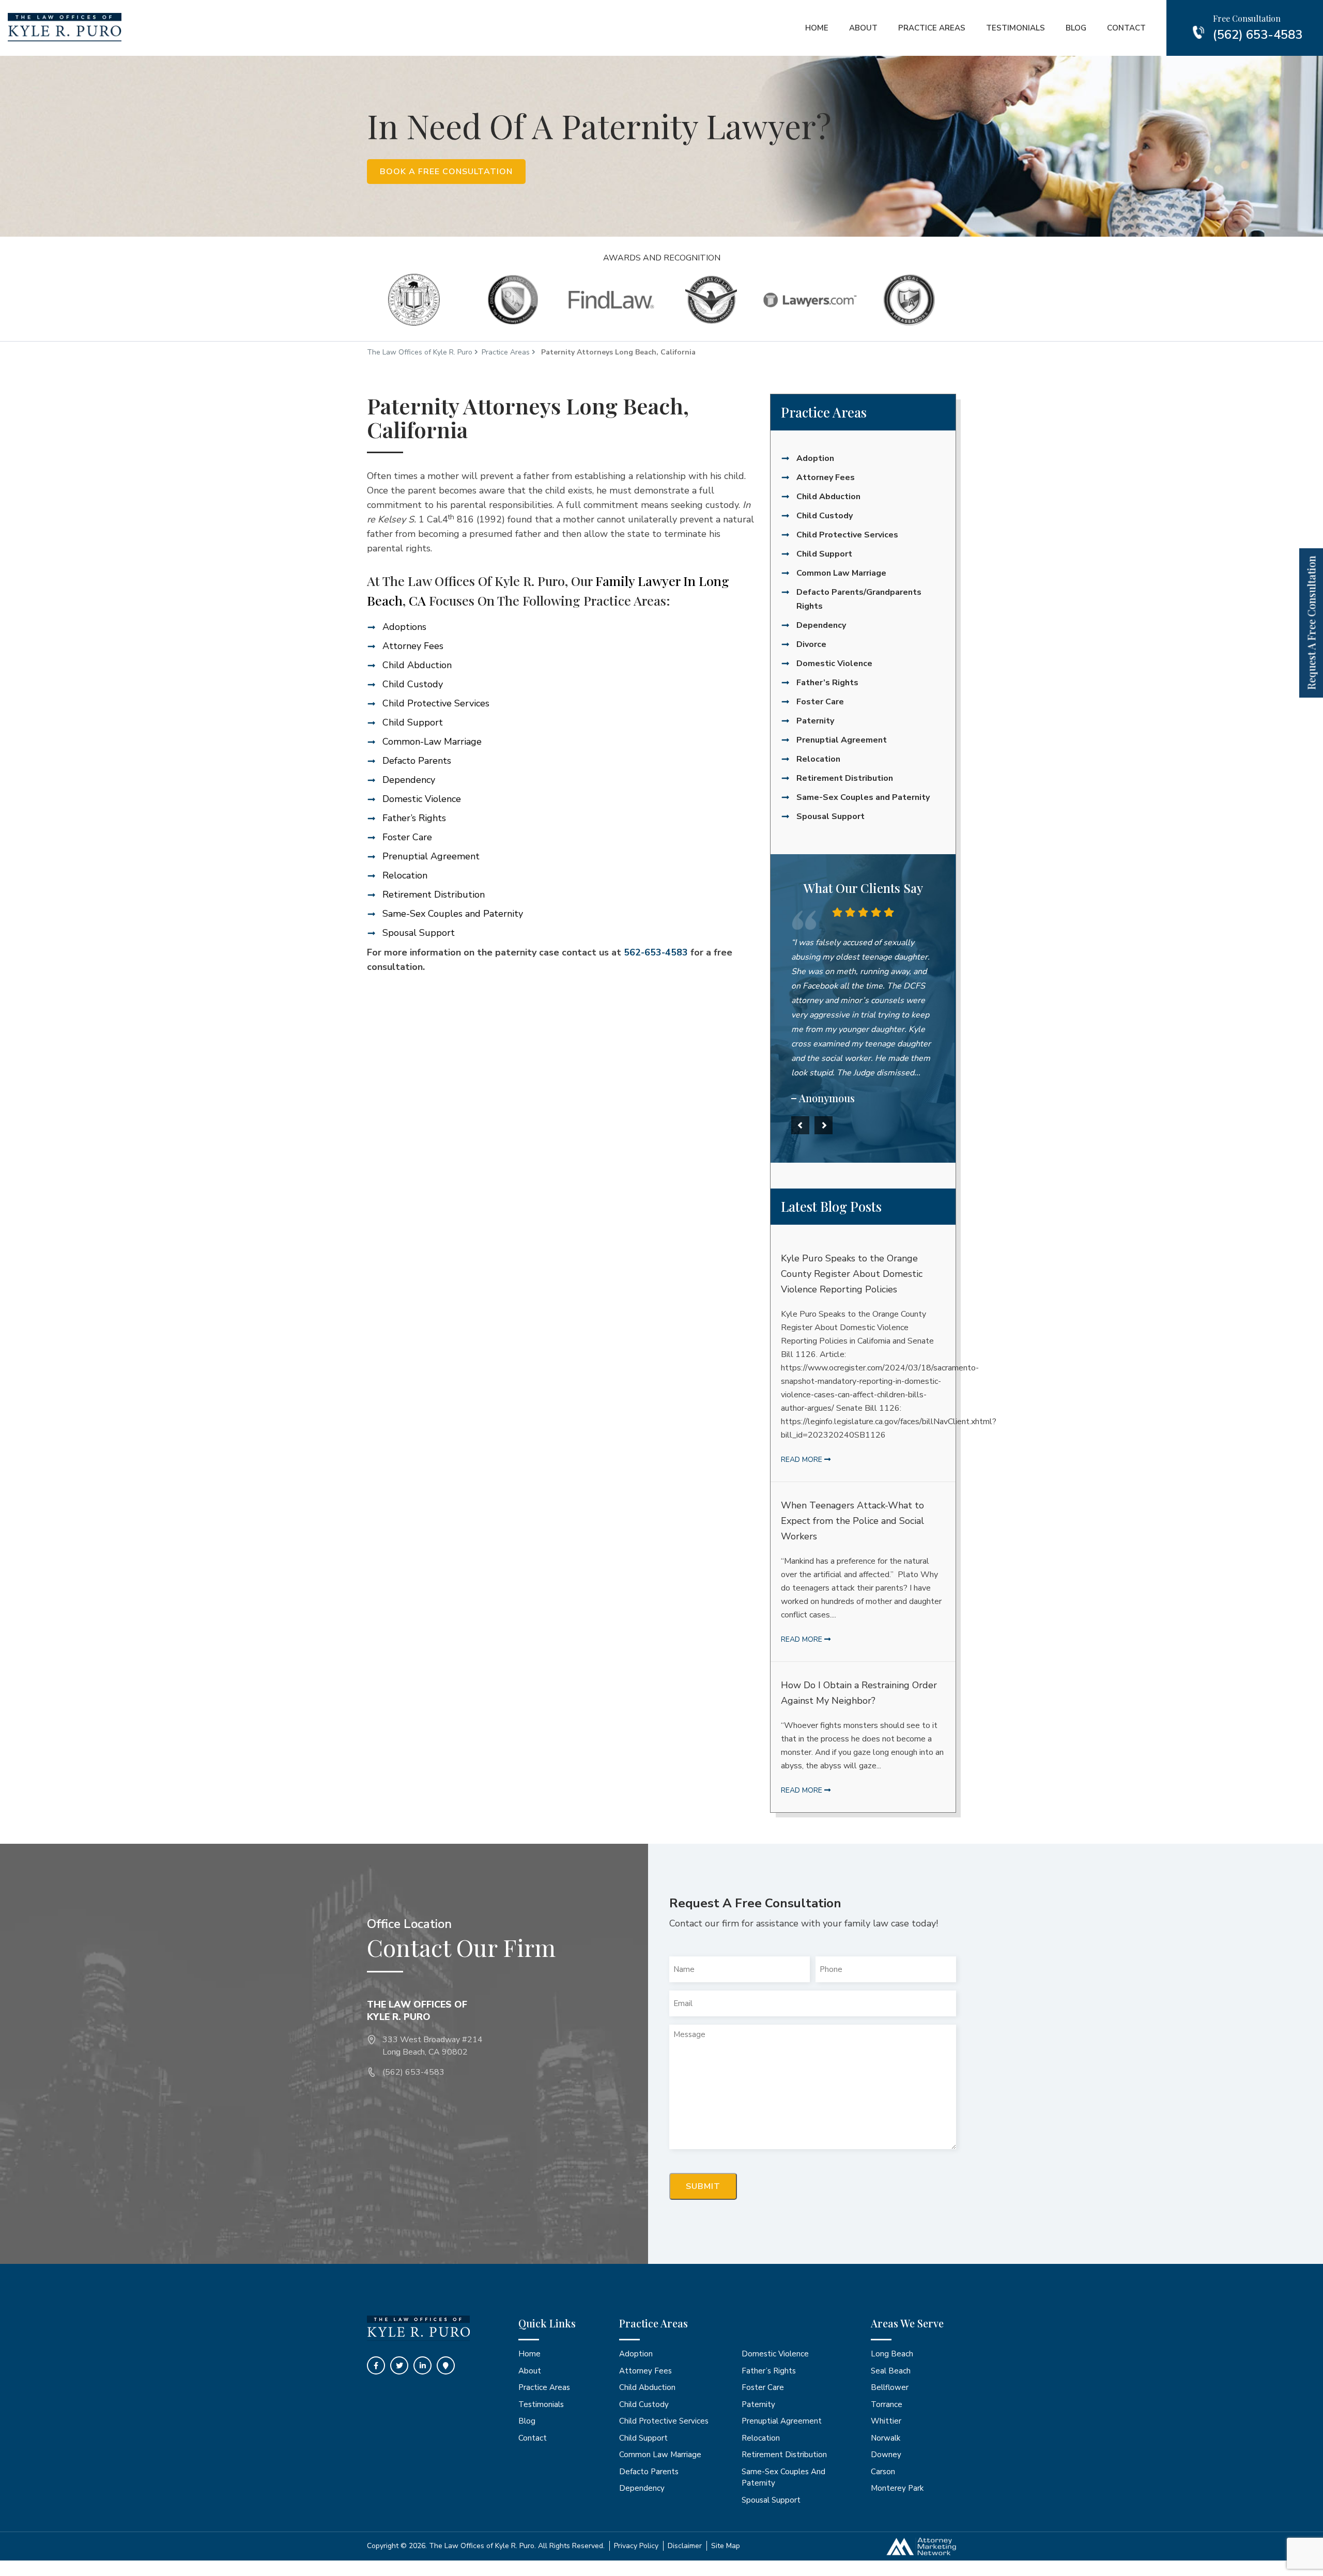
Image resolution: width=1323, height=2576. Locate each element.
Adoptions (404, 627)
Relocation (405, 875)
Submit (703, 2186)
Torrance (887, 2404)
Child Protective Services (436, 703)
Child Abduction (417, 665)
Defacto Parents (417, 761)
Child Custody (413, 684)
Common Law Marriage (841, 573)
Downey (886, 2455)
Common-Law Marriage (432, 742)
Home (817, 28)
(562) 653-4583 (1258, 35)
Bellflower (890, 2387)
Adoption (815, 458)
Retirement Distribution (434, 894)
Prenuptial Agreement (431, 856)
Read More (803, 1460)
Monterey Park (897, 2488)
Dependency (409, 780)
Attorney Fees (413, 646)
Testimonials (1016, 28)
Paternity (815, 721)
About (863, 28)
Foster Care (407, 837)
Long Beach (892, 2354)
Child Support (413, 722)
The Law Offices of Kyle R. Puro (420, 352)
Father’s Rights (414, 818)
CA (417, 600)
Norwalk (886, 2438)
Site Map (726, 2546)
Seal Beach (891, 2371)
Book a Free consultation (446, 172)
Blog (1076, 28)
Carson (883, 2472)
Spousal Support (419, 933)
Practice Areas (932, 28)
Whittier (886, 2421)
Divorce (811, 644)
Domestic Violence (422, 799)
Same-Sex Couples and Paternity (453, 914)
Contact (1126, 28)
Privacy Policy (636, 2546)
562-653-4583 (656, 952)
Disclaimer (685, 2546)
